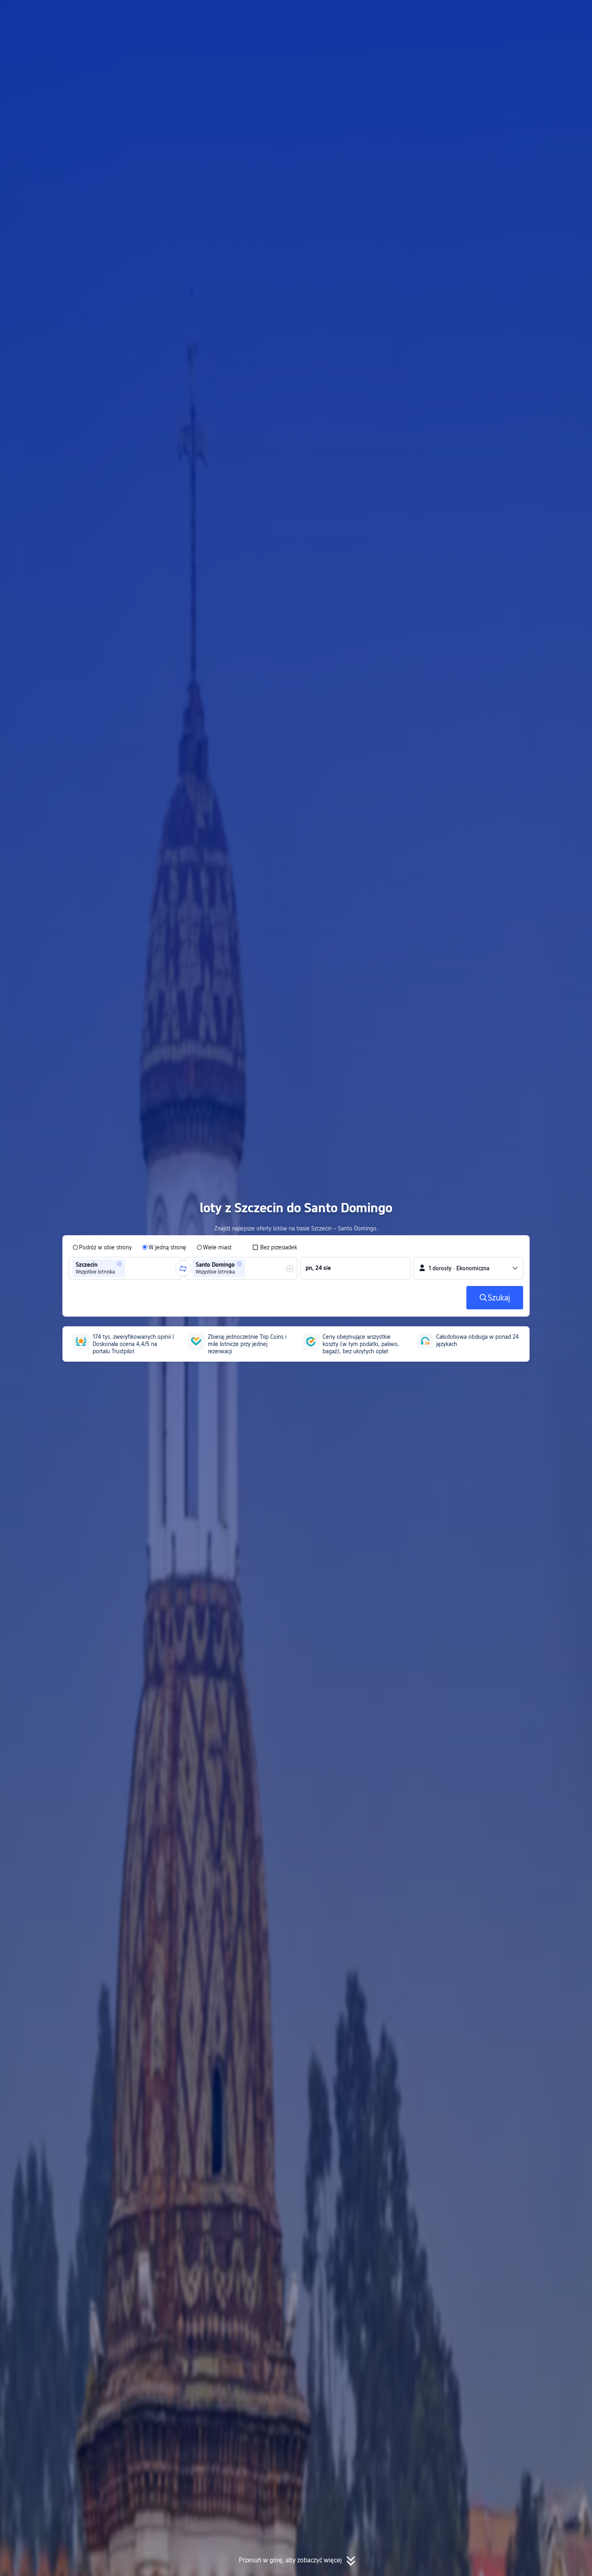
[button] (517, 13)
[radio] (102, 1247)
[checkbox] (275, 1247)
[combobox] (130, 1268)
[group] (125, 1268)
